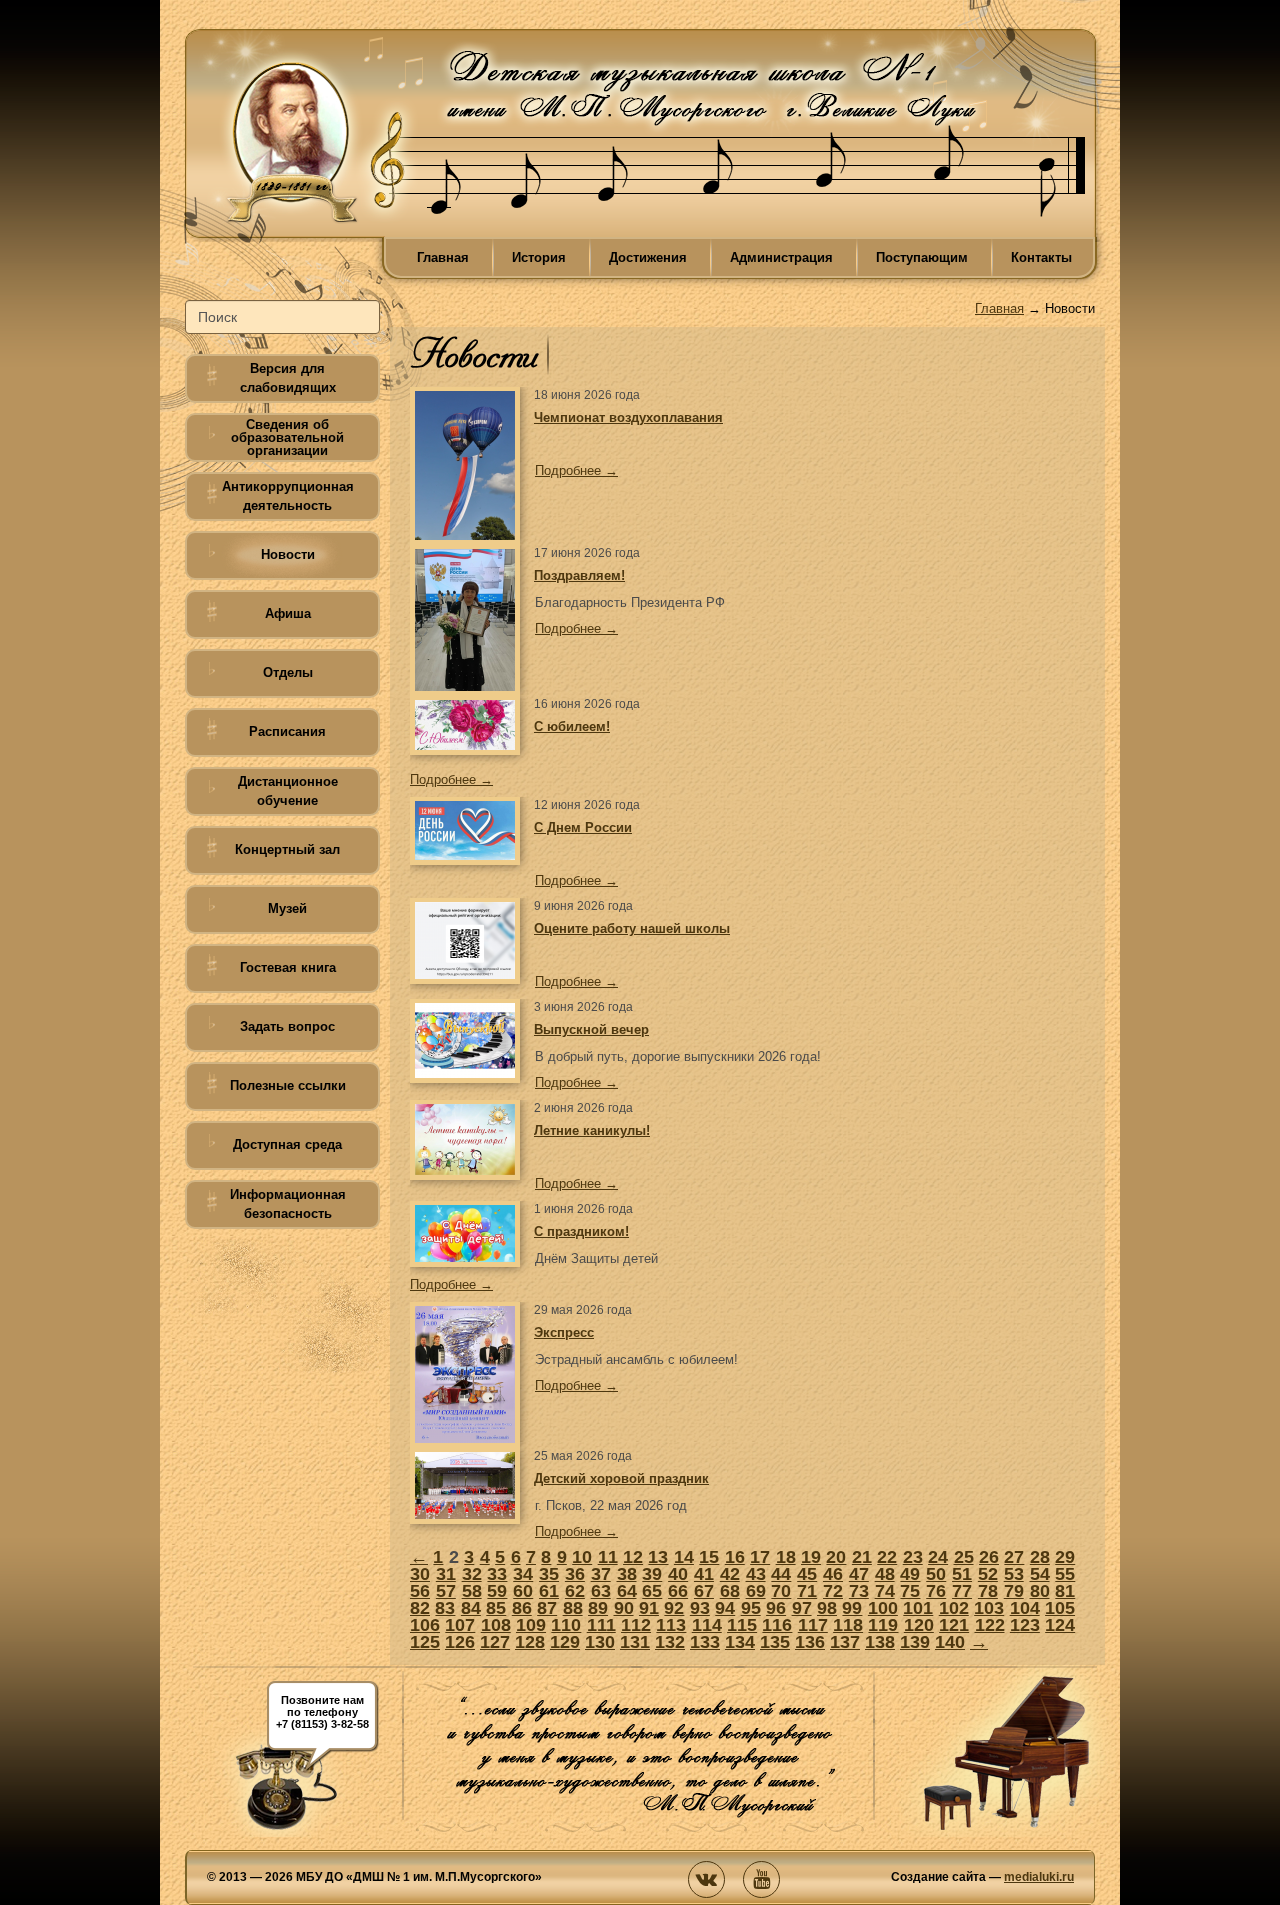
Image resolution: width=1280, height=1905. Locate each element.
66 (678, 1591)
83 (445, 1608)
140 (950, 1642)
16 (735, 1557)
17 (760, 1557)
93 (700, 1608)
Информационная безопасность (288, 1204)
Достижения (648, 257)
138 (880, 1642)
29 (1065, 1557)
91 (649, 1608)
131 (635, 1642)
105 (1060, 1608)
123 (1025, 1625)
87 (547, 1608)
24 (938, 1557)
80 (1040, 1591)
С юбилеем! (572, 726)
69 (756, 1591)
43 (756, 1574)
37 (601, 1574)
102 (954, 1608)
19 (811, 1557)
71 (807, 1591)
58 (472, 1591)
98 (827, 1608)
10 (582, 1557)
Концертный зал (287, 849)
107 (460, 1625)
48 (885, 1574)
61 (549, 1591)
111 (601, 1625)
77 (962, 1591)
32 (472, 1574)
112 (636, 1625)
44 (781, 1574)
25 (964, 1557)
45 (807, 1574)
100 (883, 1608)
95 (751, 1608)
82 (420, 1608)
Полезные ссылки (288, 1085)
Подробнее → (576, 470)
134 (740, 1642)
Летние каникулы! (592, 1130)
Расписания (287, 731)
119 (883, 1625)
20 (836, 1557)
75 (910, 1591)
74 (885, 1591)
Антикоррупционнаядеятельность (288, 496)
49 (910, 1574)
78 (988, 1591)
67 (704, 1591)
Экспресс (564, 1332)
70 (781, 1591)
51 (962, 1574)
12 (633, 1557)
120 (919, 1625)
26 (989, 1557)
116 (777, 1625)
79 (1014, 1591)
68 (730, 1591)
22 (887, 1557)
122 (990, 1625)
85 (496, 1608)
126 (460, 1642)
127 (495, 1642)
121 (954, 1625)
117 (813, 1625)
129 (565, 1642)
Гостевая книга (288, 967)
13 (658, 1557)
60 (523, 1591)
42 (730, 1574)
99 (852, 1608)
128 (530, 1642)
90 (624, 1608)
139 (915, 1642)
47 (859, 1574)
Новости (288, 554)
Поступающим (922, 257)
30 (420, 1574)
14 (684, 1557)
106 (425, 1625)
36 (575, 1574)
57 (446, 1591)
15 (709, 1557)
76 (936, 1591)
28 (1040, 1557)
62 (575, 1591)
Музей (287, 908)
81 (1065, 1591)
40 (678, 1574)
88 (573, 1608)
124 (1060, 1625)
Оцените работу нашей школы (632, 928)
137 (845, 1642)
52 (988, 1574)
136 (810, 1642)
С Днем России (583, 827)
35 (549, 1574)
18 (786, 1557)
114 (707, 1625)
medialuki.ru (1039, 1877)
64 (627, 1591)
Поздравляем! (579, 575)
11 (608, 1557)
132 (670, 1642)
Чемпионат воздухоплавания (628, 417)
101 (918, 1608)
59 (497, 1591)
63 (601, 1591)
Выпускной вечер (591, 1029)
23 (913, 1557)
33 (497, 1574)
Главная (443, 257)
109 (531, 1625)
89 (598, 1608)
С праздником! (581, 1231)
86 (522, 1608)
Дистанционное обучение (288, 791)
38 (627, 1574)
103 (989, 1608)
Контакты (1041, 257)
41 (704, 1574)
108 (496, 1625)
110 (566, 1625)
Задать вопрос (287, 1026)
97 (802, 1608)
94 (725, 1608)
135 (775, 1642)
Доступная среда (287, 1144)
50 (936, 1574)
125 (425, 1642)
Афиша (288, 613)
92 (674, 1608)
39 (652, 1574)
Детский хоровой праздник (621, 1478)
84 (471, 1608)
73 (859, 1591)
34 (523, 1574)
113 (671, 1625)
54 (1040, 1574)
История (539, 257)
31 (446, 1574)
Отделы (288, 672)
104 (1025, 1608)
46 (833, 1574)
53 (1014, 1574)
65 (652, 1591)
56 (420, 1591)
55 (1065, 1574)
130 (600, 1642)
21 (862, 1557)
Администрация (781, 257)
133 (705, 1642)
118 (848, 1625)
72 (833, 1591)
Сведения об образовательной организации (287, 437)
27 (1014, 1557)
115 (742, 1625)
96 (776, 1608)
